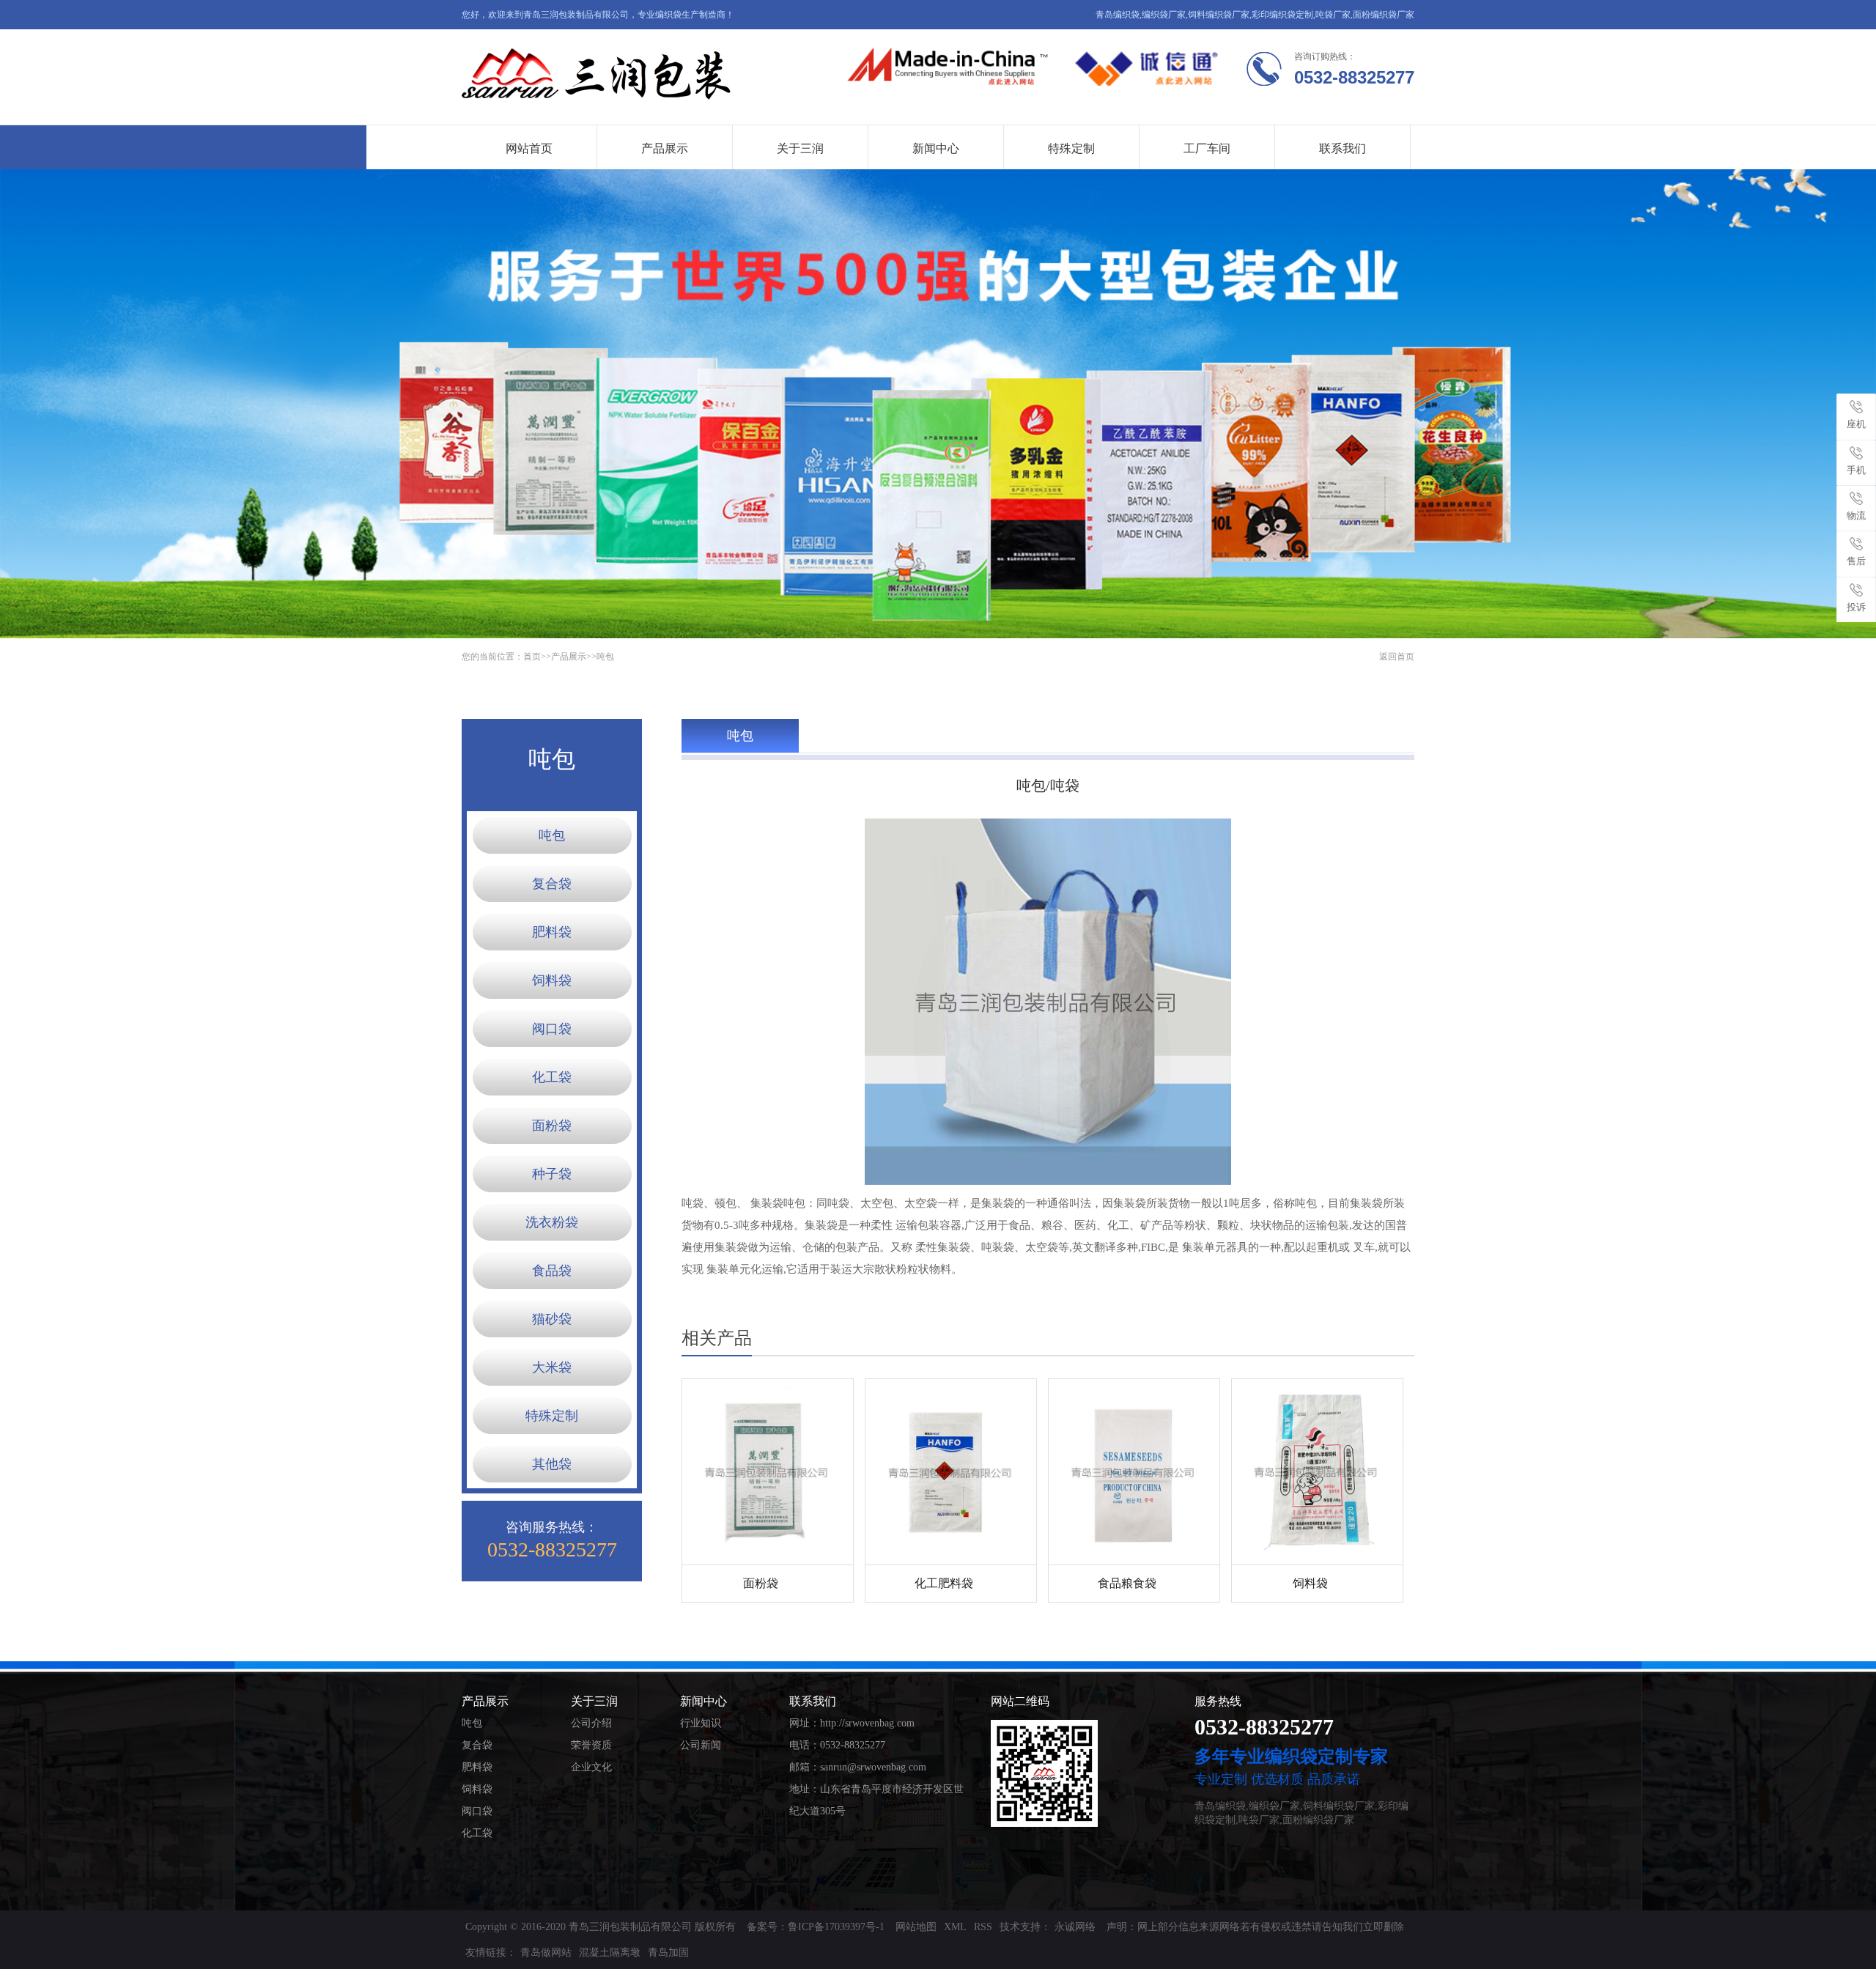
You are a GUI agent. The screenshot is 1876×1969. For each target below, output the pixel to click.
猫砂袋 (552, 1319)
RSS (983, 1927)
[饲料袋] (1317, 1472)
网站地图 (916, 1927)
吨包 (605, 657)
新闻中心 (936, 148)
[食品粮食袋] (1134, 1472)
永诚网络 (1075, 1927)
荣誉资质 (591, 1745)
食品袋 (552, 1271)
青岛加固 (668, 1953)
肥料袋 (552, 932)
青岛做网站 (546, 1953)
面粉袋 (552, 1126)
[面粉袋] (768, 1472)
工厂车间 (1207, 148)
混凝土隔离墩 (610, 1953)
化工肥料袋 (944, 1583)
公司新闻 (701, 1745)
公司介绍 (591, 1723)
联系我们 (1343, 148)
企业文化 (591, 1767)
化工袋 (552, 1077)
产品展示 (665, 148)
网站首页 (529, 148)
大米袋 (552, 1367)
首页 (532, 657)
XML (955, 1927)
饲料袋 (552, 980)
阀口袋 (552, 1029)
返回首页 (1397, 657)
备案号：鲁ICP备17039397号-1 (816, 1927)
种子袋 (552, 1174)
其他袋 (552, 1464)
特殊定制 (1071, 148)
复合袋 (552, 884)
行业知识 (701, 1723)
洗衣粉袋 (552, 1222)
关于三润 (800, 148)
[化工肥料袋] (951, 1472)
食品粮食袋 (1127, 1583)
